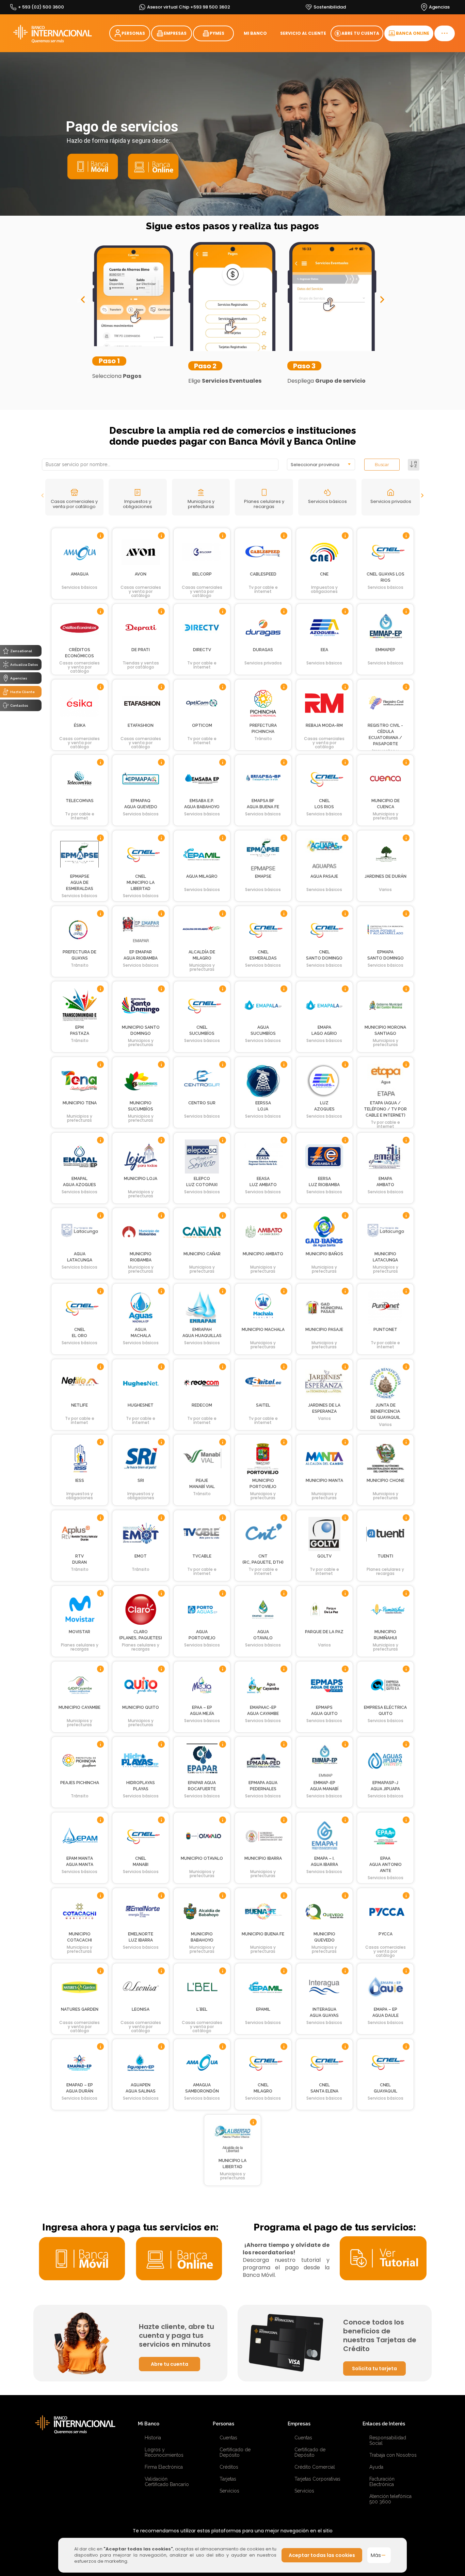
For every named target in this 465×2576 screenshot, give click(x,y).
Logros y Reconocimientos (164, 2452)
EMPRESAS (175, 33)
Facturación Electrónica (382, 2482)
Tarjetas (228, 2479)
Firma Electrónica (164, 2467)
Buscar (382, 465)
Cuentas (228, 2438)
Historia (153, 2438)
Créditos (229, 2467)
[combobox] (321, 464)
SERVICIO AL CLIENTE (303, 33)
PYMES (217, 33)
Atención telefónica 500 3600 (390, 2499)
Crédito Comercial (315, 2467)
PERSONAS (133, 33)
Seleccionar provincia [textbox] (315, 465)
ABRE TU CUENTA (360, 33)
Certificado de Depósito (235, 2452)
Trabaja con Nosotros (393, 2455)
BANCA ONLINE (413, 33)
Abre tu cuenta (170, 2364)
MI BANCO (255, 33)
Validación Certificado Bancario (167, 2482)
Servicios (229, 2491)
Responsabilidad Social (388, 2440)
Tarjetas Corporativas (317, 2479)
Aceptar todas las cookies (322, 2555)
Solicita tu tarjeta (374, 2368)
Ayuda (376, 2467)
